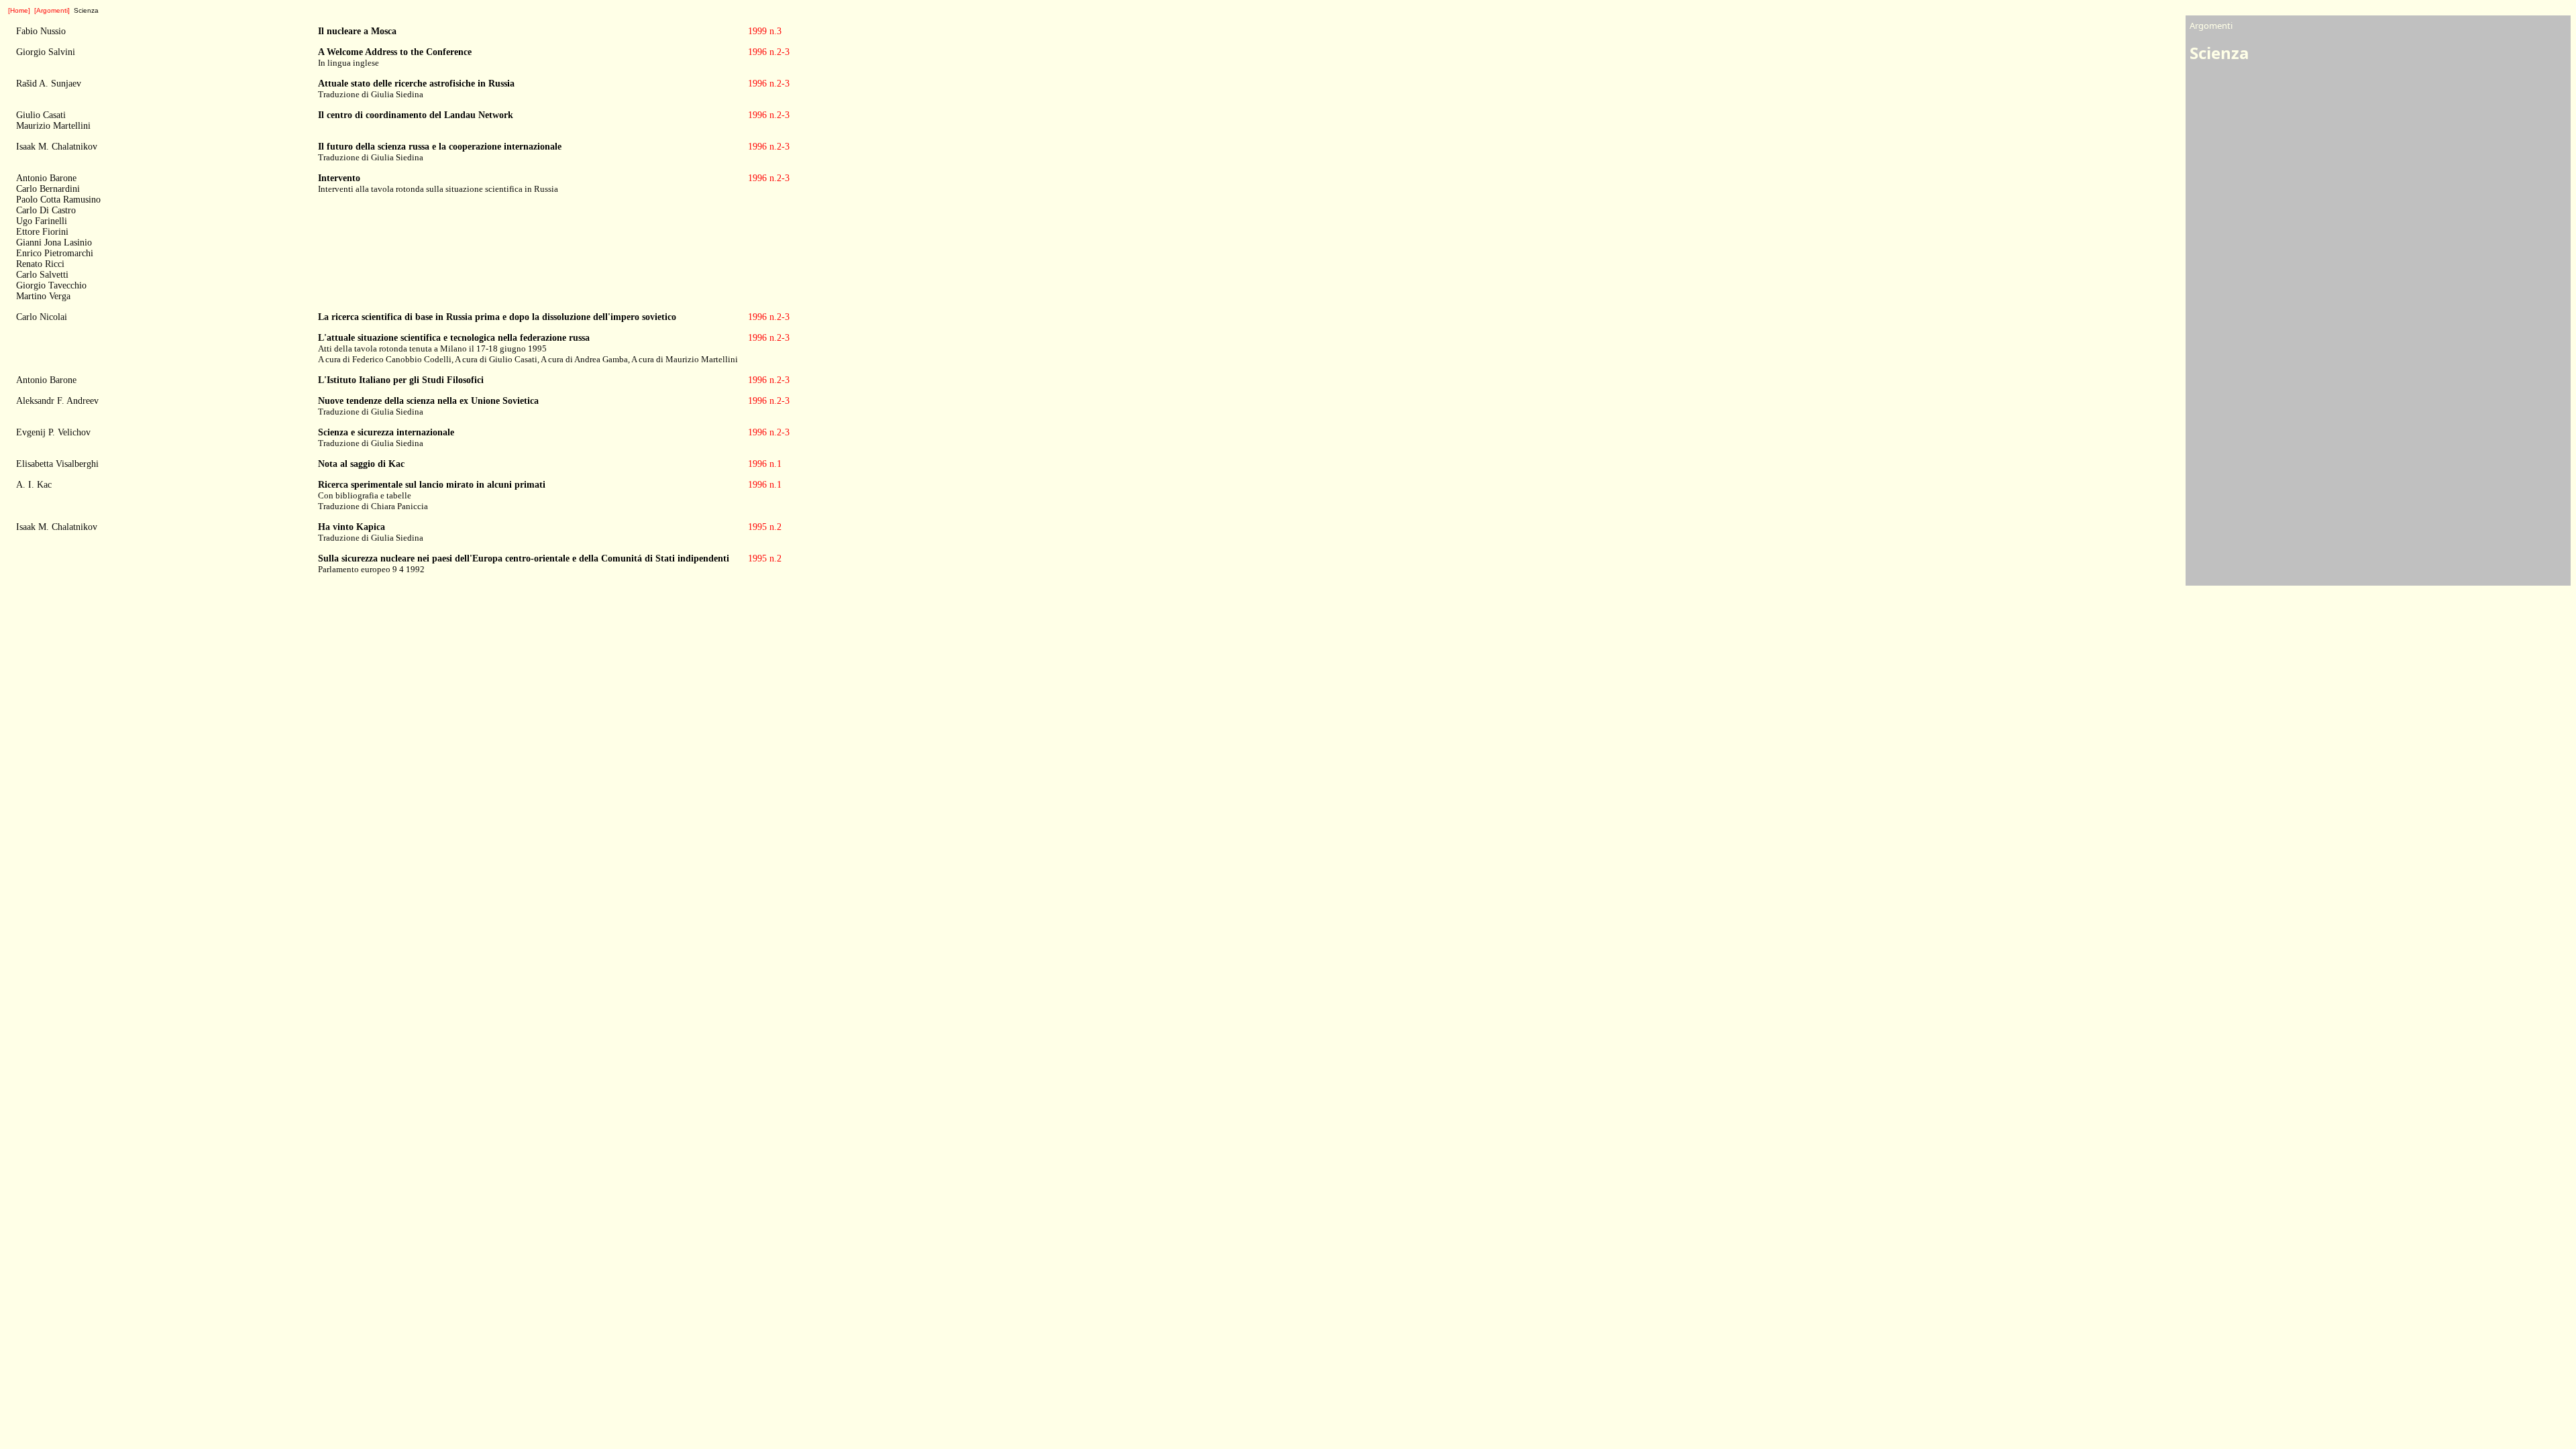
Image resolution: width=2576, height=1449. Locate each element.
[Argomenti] (52, 10)
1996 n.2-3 (769, 52)
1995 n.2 (765, 527)
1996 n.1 (765, 464)
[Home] (19, 10)
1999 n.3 (765, 31)
